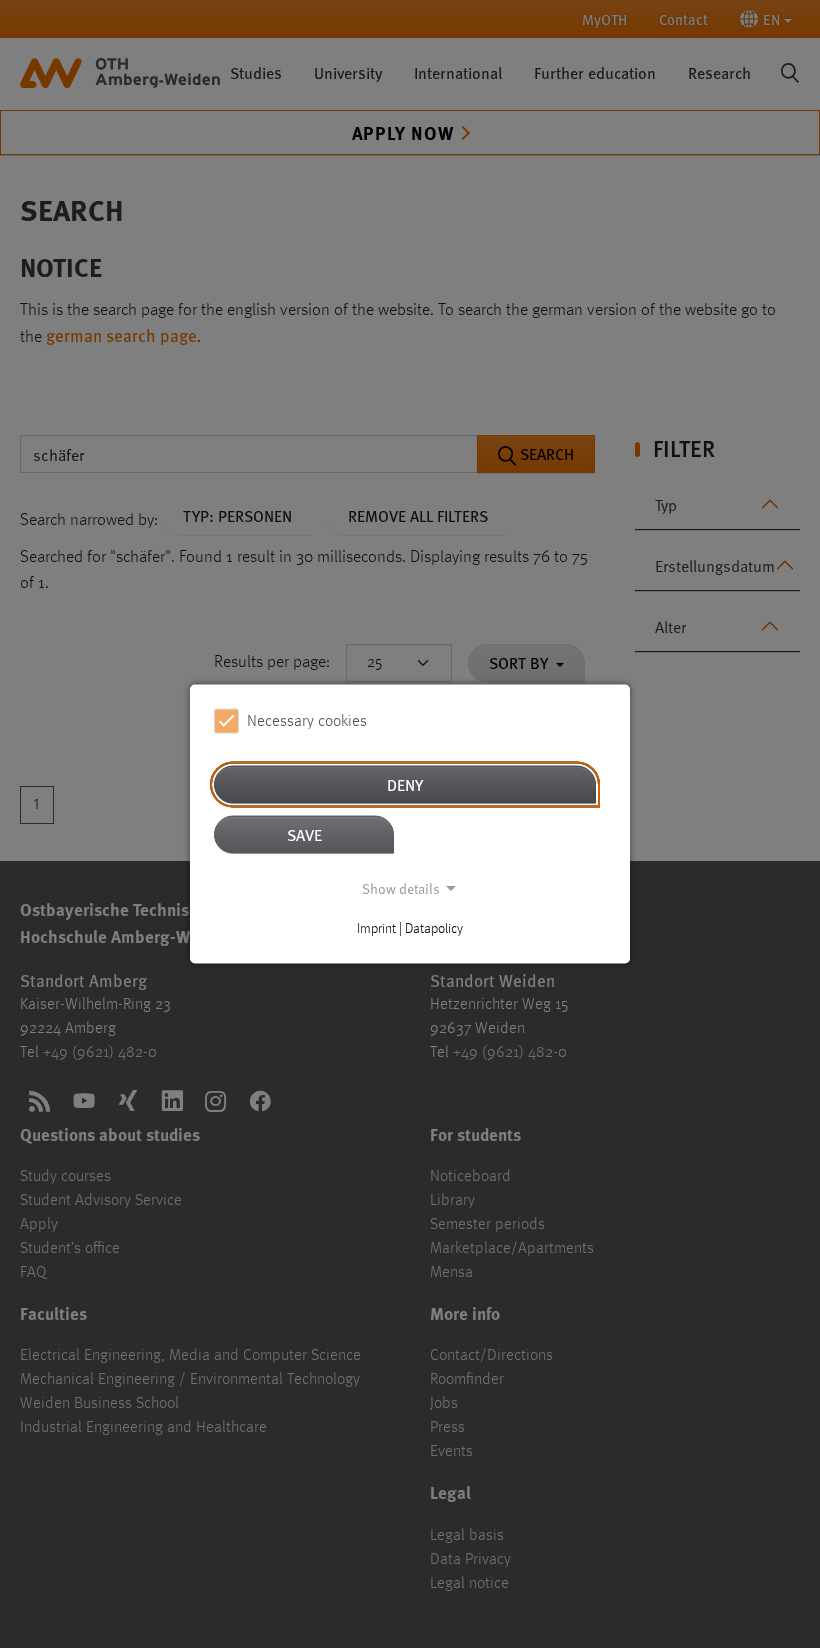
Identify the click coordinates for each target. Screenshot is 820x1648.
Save (304, 834)
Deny (405, 784)
